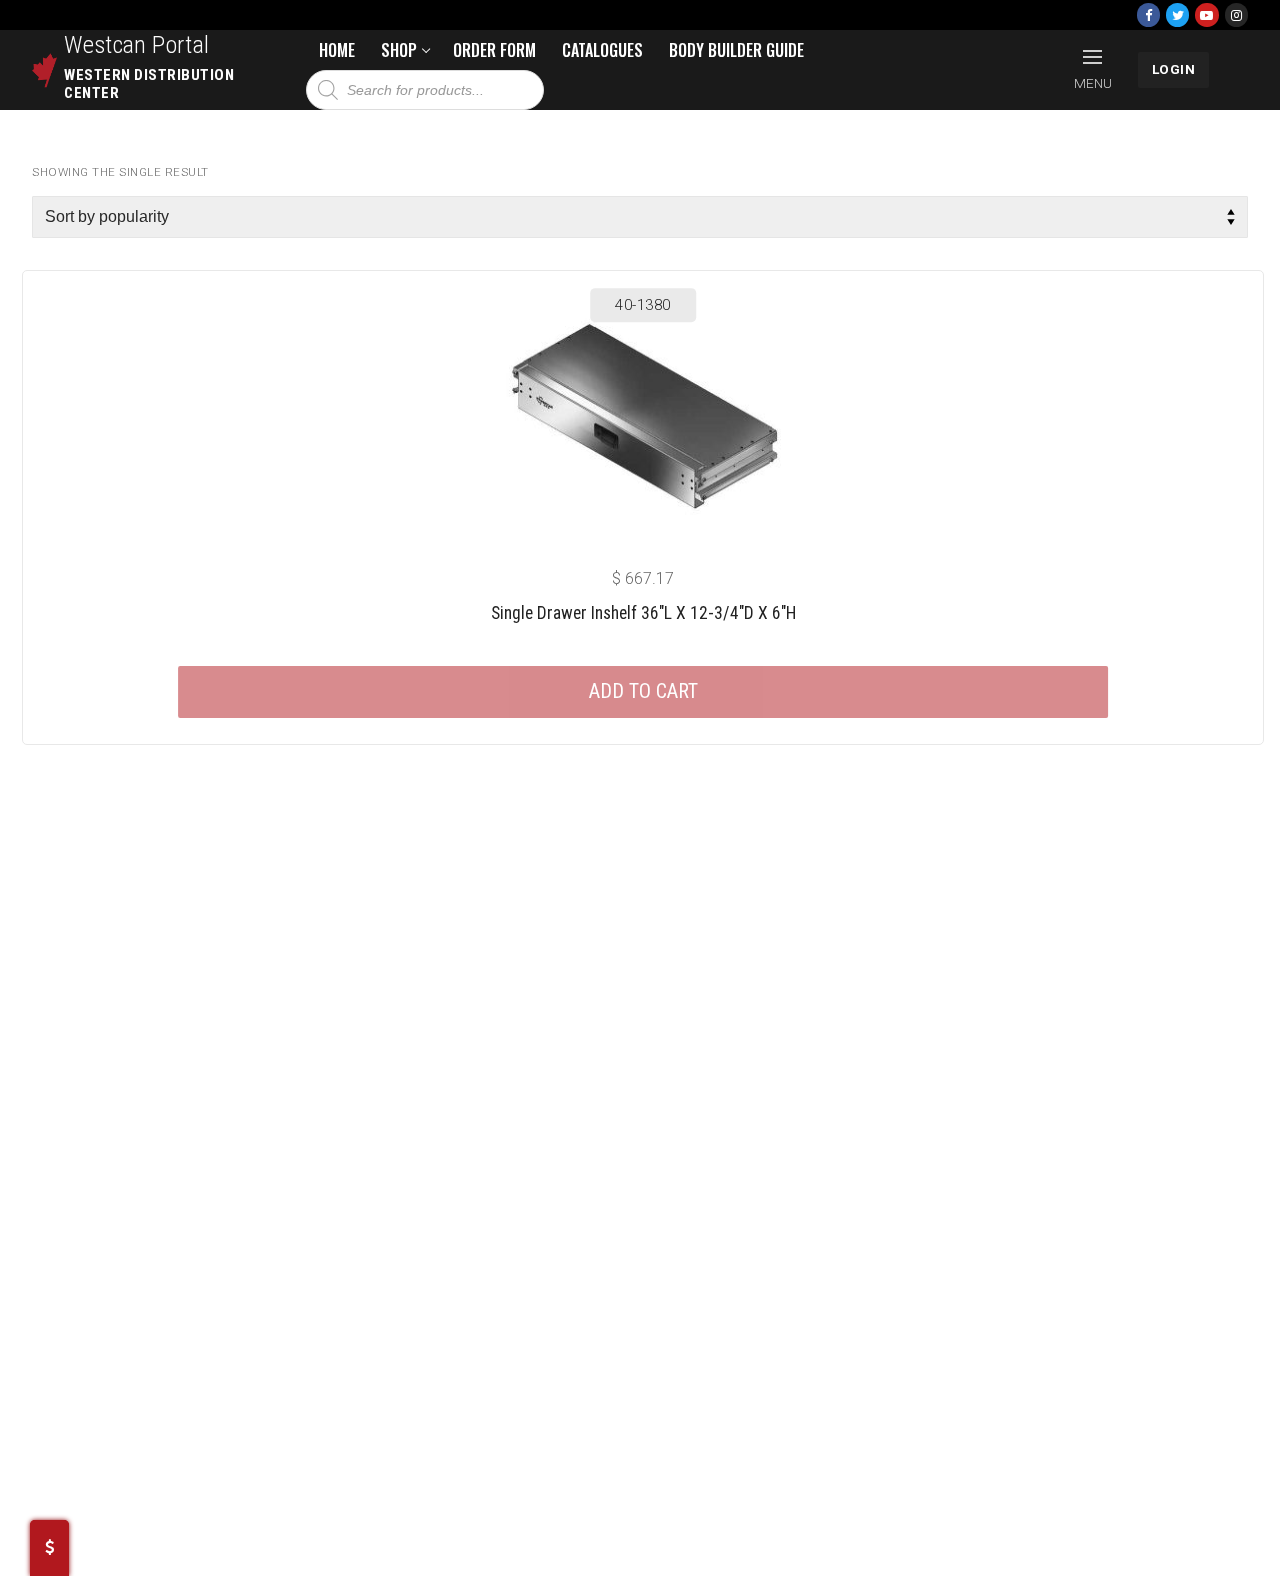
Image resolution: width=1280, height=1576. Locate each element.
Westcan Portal (137, 45)
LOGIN (1174, 69)
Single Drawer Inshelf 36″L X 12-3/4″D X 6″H (643, 613)
